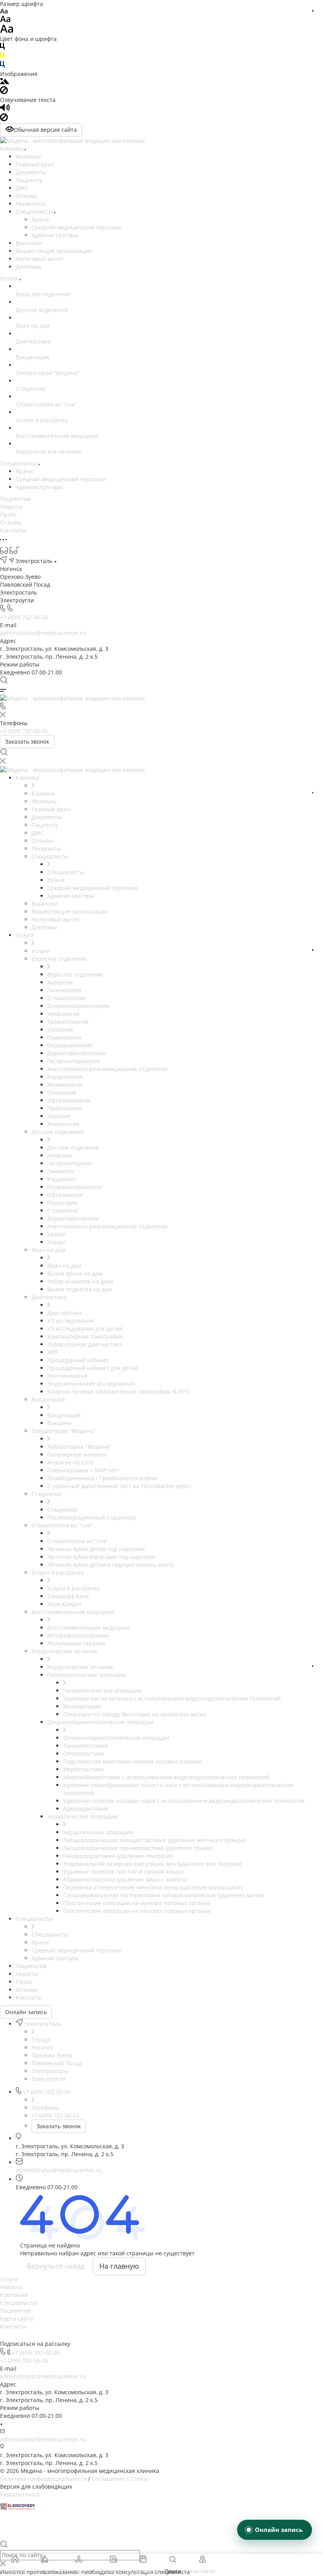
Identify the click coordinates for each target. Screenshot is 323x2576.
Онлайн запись (26, 2012)
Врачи (40, 219)
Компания (14, 2295)
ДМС (22, 188)
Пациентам (15, 2311)
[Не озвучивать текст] (4, 119)
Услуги (9, 2279)
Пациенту (29, 180)
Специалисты (35, 211)
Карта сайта (17, 2318)
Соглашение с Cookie (120, 2479)
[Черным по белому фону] (2, 48)
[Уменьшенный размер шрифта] (4, 12)
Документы (31, 172)
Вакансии (29, 243)
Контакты (13, 2326)
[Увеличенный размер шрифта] (7, 31)
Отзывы (27, 196)
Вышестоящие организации (54, 251)
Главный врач (35, 164)
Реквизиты (30, 204)
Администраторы (55, 235)
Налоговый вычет (40, 259)
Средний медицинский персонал (77, 227)
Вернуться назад (56, 2266)
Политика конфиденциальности (43, 2479)
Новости (11, 2287)
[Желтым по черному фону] (2, 57)
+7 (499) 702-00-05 (24, 617)
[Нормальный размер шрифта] (5, 20)
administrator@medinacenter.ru (43, 633)
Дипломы (29, 267)
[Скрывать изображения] (4, 92)
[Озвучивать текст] (5, 109)
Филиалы (28, 156)
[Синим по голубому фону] (2, 66)
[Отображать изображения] (5, 82)
